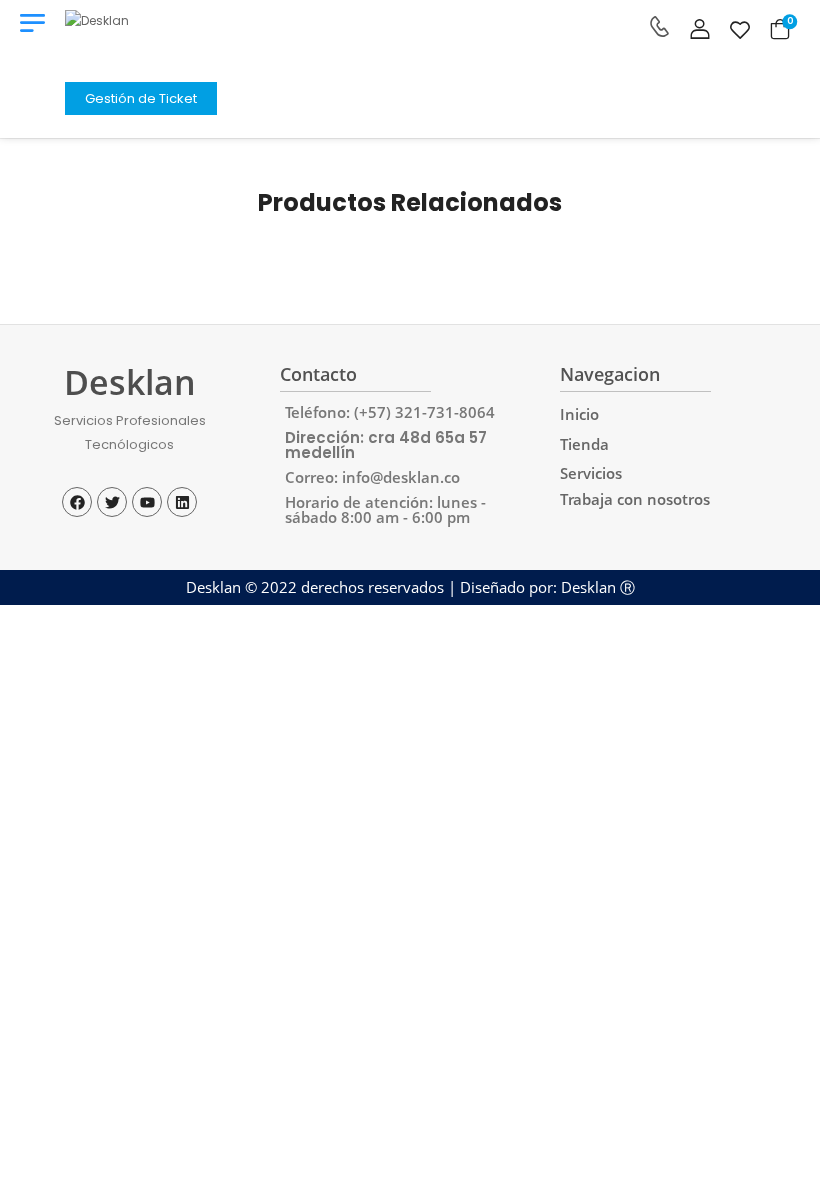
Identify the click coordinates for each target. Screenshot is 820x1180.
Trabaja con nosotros (635, 499)
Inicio (579, 414)
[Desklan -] (141, 41)
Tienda (584, 444)
